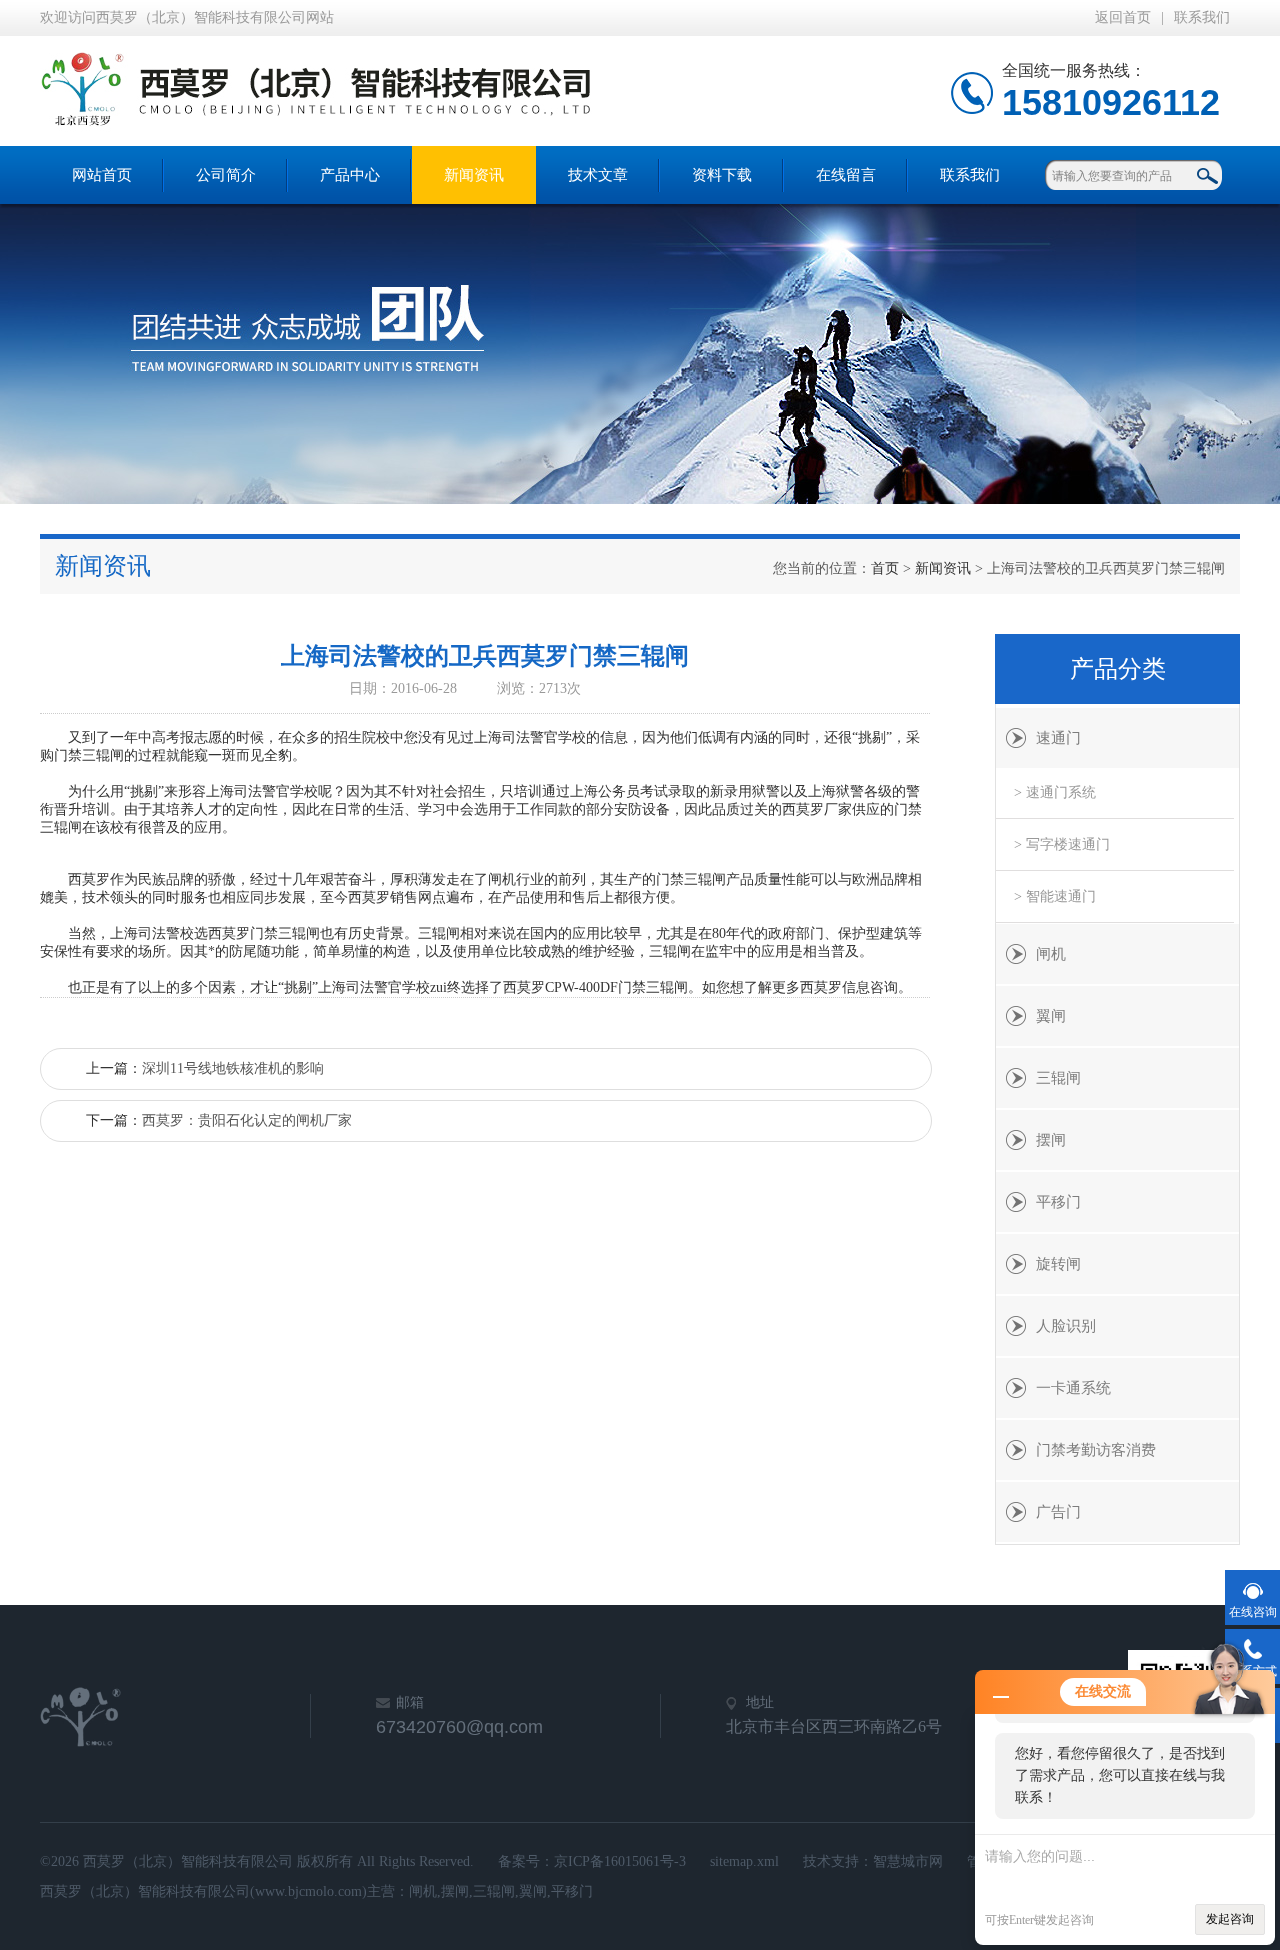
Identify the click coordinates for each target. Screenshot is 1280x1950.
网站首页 (102, 175)
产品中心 (350, 175)
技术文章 (598, 175)
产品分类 (1118, 669)
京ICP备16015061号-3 (620, 1861)
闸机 (1051, 954)
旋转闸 (1058, 1264)
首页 (885, 568)
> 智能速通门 (1055, 896)
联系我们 (1202, 17)
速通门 (1058, 738)
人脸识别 (1066, 1326)
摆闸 (1051, 1140)
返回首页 (1123, 17)
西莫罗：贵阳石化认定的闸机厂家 (247, 1120)
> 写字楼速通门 (1062, 844)
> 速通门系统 (1055, 792)
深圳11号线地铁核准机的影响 (233, 1068)
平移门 (1058, 1202)
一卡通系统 (1073, 1388)
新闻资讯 (474, 175)
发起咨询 (1230, 1919)
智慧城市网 (908, 1861)
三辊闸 (1058, 1078)
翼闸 (1051, 1016)
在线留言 (846, 175)
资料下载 (722, 175)
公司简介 (226, 175)
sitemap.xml (744, 1861)
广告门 (1058, 1512)
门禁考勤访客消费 (1096, 1450)
